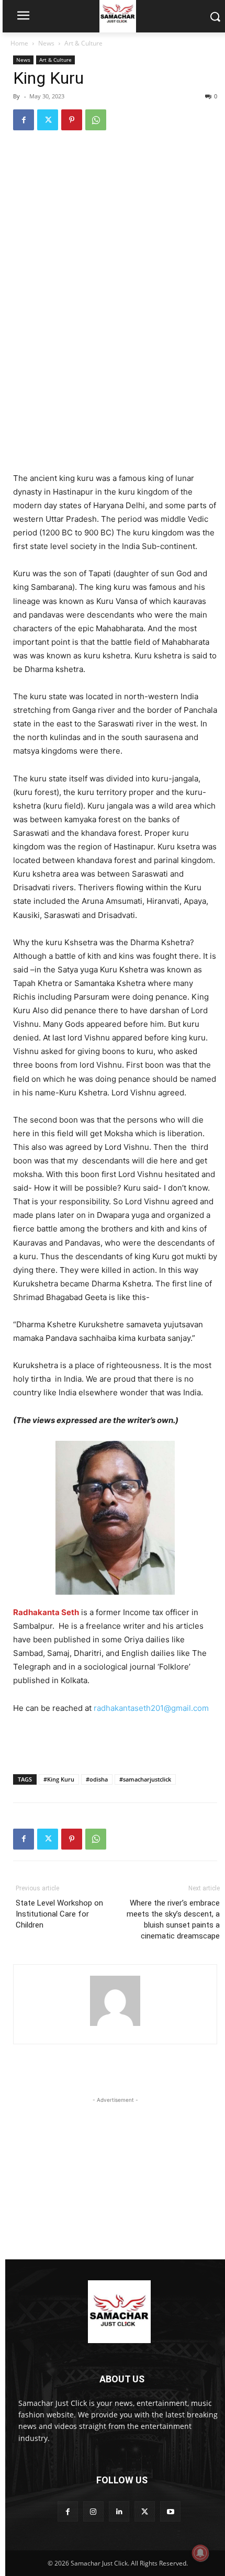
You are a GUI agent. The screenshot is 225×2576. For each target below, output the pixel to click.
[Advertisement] (115, 395)
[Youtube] (170, 2511)
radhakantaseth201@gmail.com (151, 1708)
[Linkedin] (119, 2511)
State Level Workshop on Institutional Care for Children (59, 1914)
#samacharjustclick (145, 1779)
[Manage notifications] (200, 2553)
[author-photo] (115, 2026)
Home (19, 43)
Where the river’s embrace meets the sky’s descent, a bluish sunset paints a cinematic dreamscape (173, 1919)
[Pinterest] (72, 120)
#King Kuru (59, 1779)
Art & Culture (83, 43)
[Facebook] (24, 120)
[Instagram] (93, 2511)
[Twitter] (48, 120)
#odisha (97, 1779)
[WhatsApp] (96, 120)
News (46, 43)
